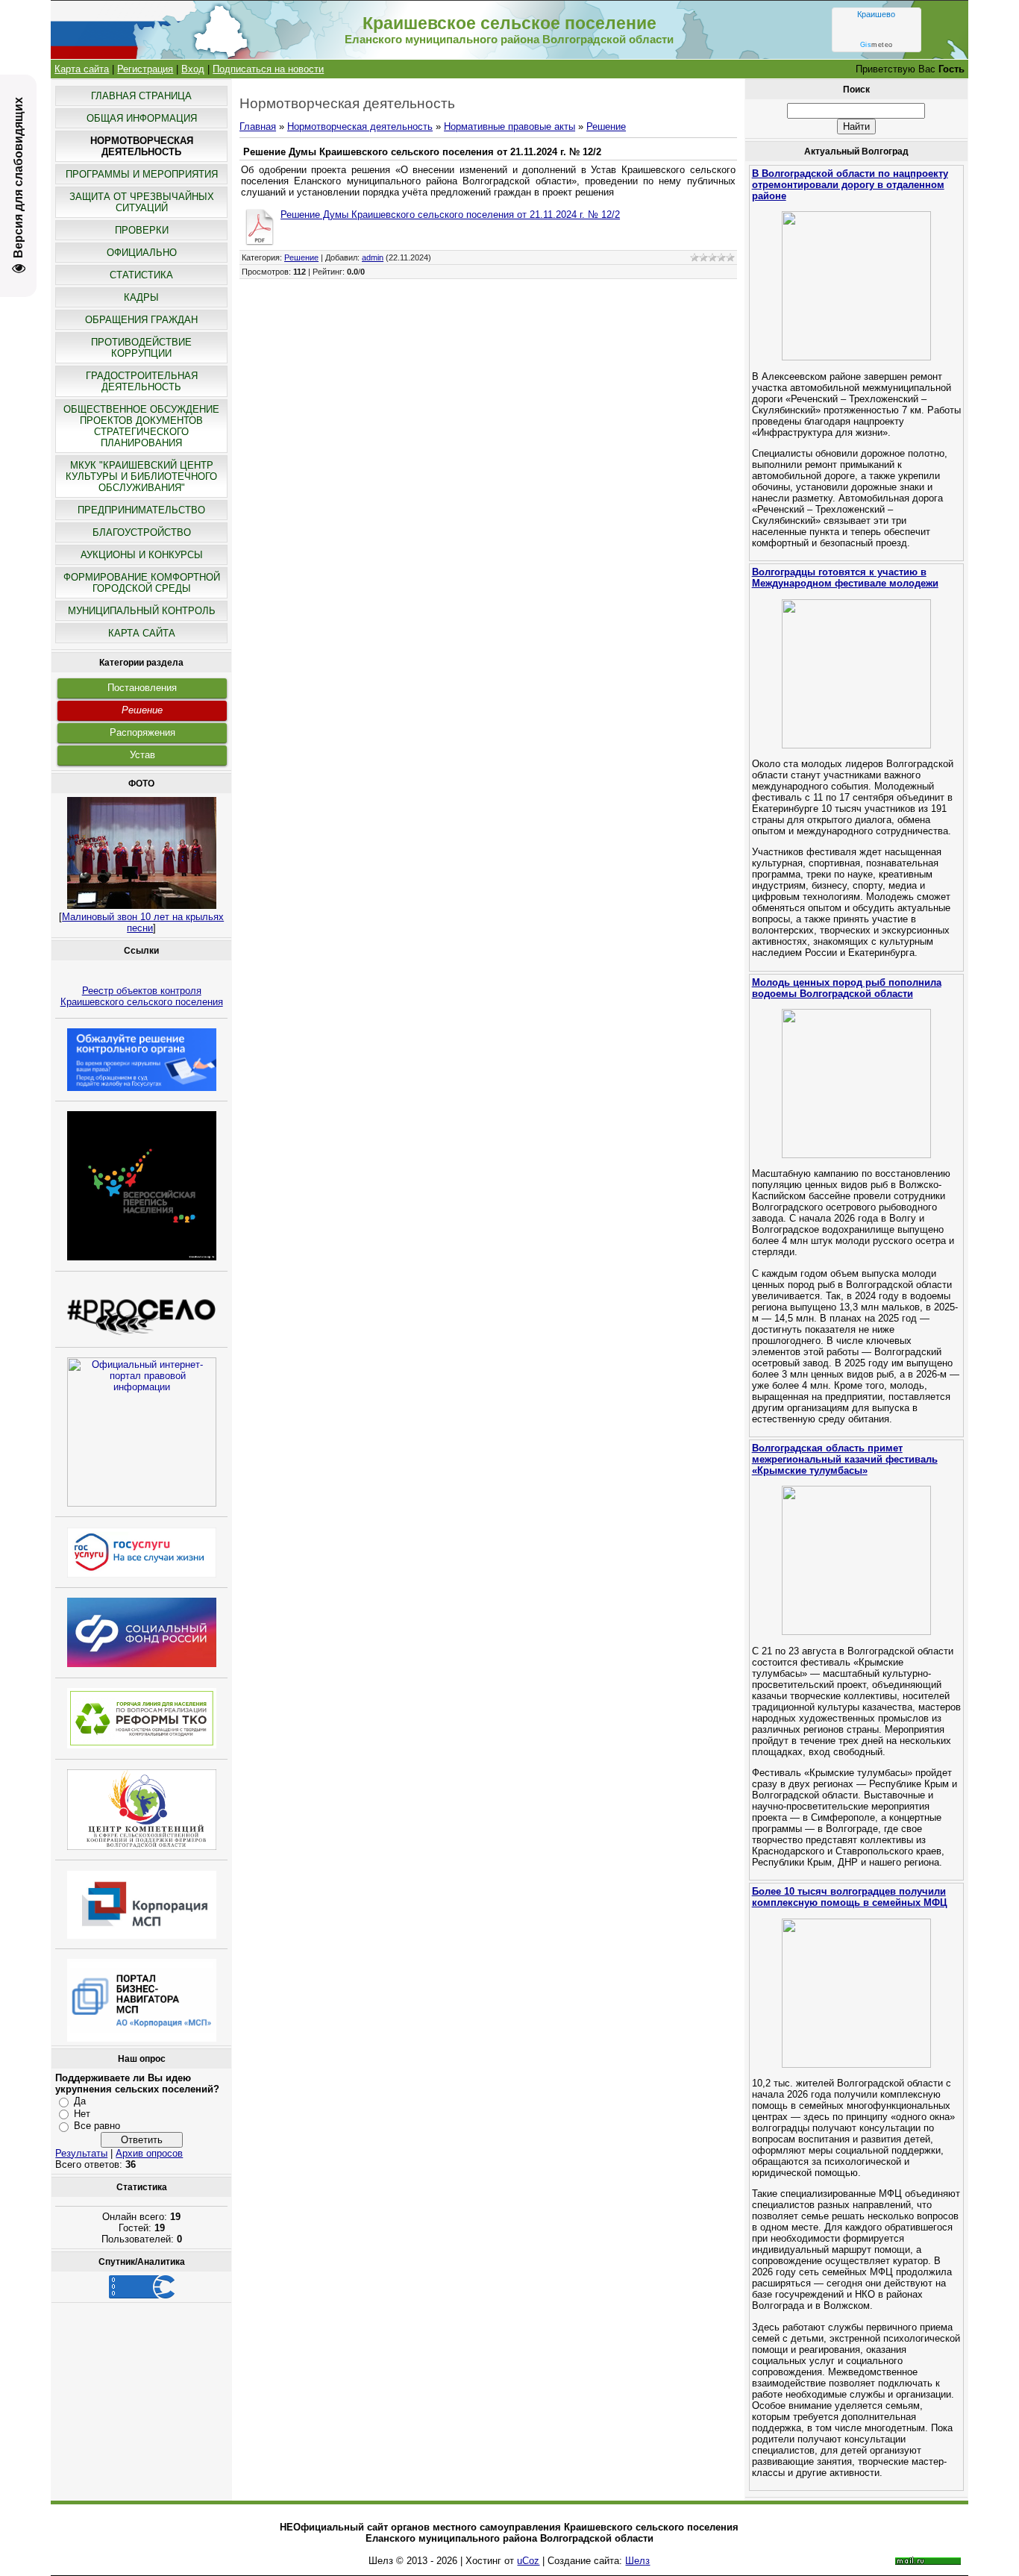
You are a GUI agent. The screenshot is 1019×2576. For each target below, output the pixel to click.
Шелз (637, 2561)
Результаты (81, 2153)
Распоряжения (142, 732)
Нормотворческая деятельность (360, 126)
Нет (82, 2114)
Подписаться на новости (268, 69)
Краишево (876, 14)
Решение (142, 710)
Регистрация (145, 69)
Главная (258, 126)
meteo (877, 45)
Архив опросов (149, 2153)
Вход (193, 69)
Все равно (97, 2126)
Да (80, 2101)
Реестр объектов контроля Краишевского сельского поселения (142, 996)
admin (373, 257)
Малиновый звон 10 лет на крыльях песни (143, 922)
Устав (142, 755)
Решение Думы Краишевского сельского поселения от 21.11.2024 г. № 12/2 (450, 215)
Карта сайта (82, 69)
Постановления (142, 688)
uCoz (528, 2561)
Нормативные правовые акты (509, 126)
